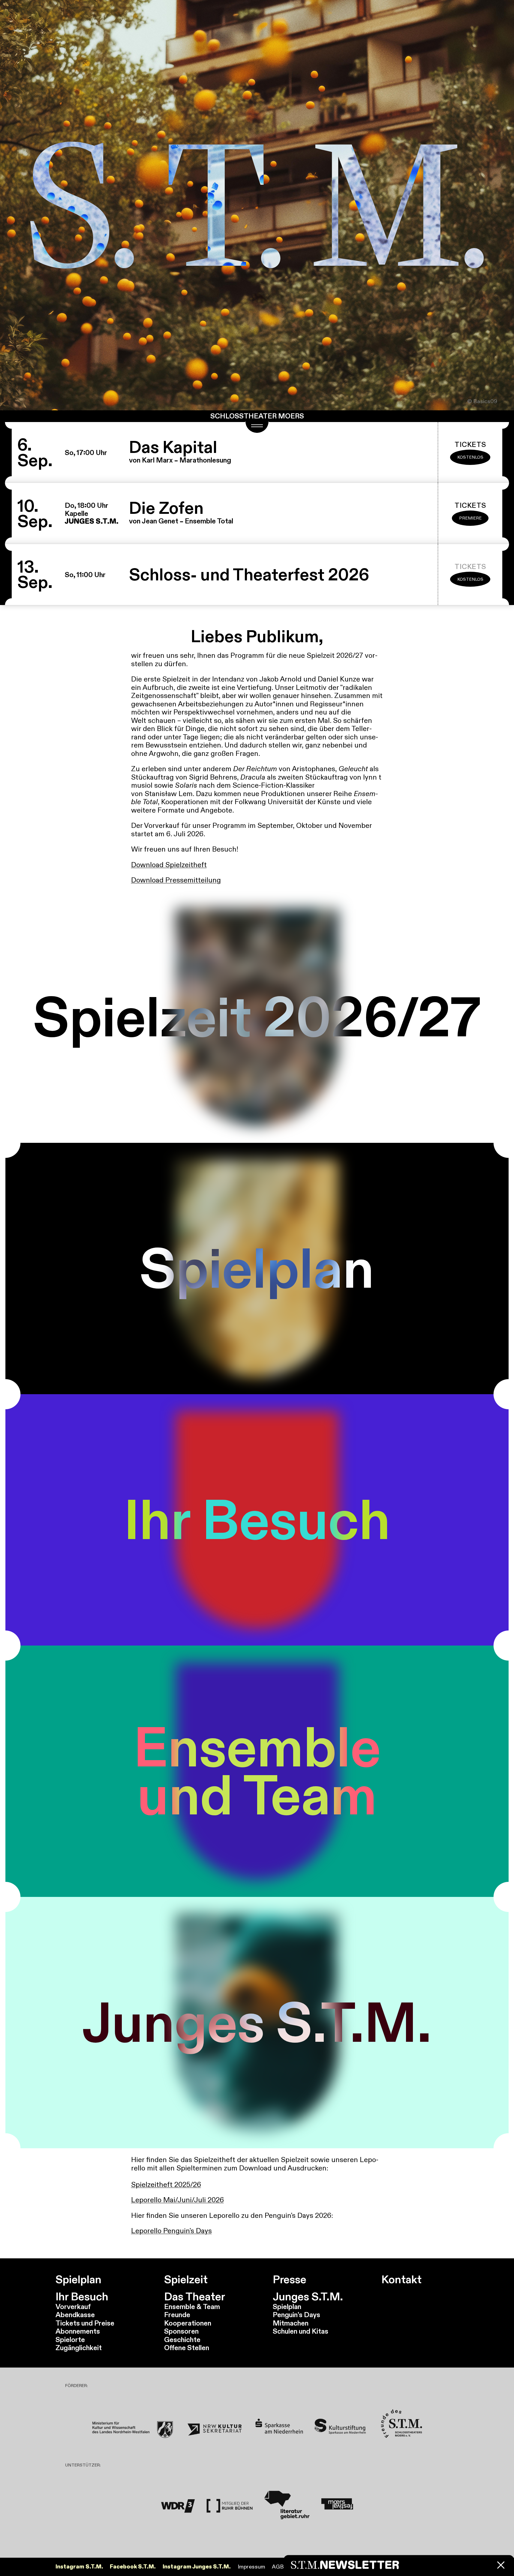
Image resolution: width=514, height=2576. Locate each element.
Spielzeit (186, 2280)
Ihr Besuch (82, 2297)
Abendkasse (75, 2315)
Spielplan (78, 2280)
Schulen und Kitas (301, 2331)
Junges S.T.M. (308, 2297)
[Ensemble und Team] (257, 1771)
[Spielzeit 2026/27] (257, 1017)
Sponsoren (181, 2331)
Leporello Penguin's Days (171, 2231)
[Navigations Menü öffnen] (257, 427)
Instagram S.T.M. (79, 2567)
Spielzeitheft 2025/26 (166, 2184)
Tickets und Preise (85, 2323)
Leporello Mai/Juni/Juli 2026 (177, 2200)
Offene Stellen (187, 2348)
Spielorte (70, 2339)
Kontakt (401, 2280)
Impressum (251, 2567)
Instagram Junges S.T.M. (197, 2567)
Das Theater (195, 2297)
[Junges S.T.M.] (257, 2023)
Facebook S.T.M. (133, 2567)
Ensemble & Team (192, 2306)
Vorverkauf (73, 2306)
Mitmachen (291, 2323)
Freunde (177, 2315)
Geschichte (182, 2339)
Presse (290, 2280)
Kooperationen (188, 2323)
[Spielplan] (257, 1269)
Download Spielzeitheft (169, 865)
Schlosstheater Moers (257, 416)
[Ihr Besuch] (257, 1520)
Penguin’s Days (296, 2315)
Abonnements (78, 2331)
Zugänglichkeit (79, 2348)
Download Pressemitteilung (176, 880)
